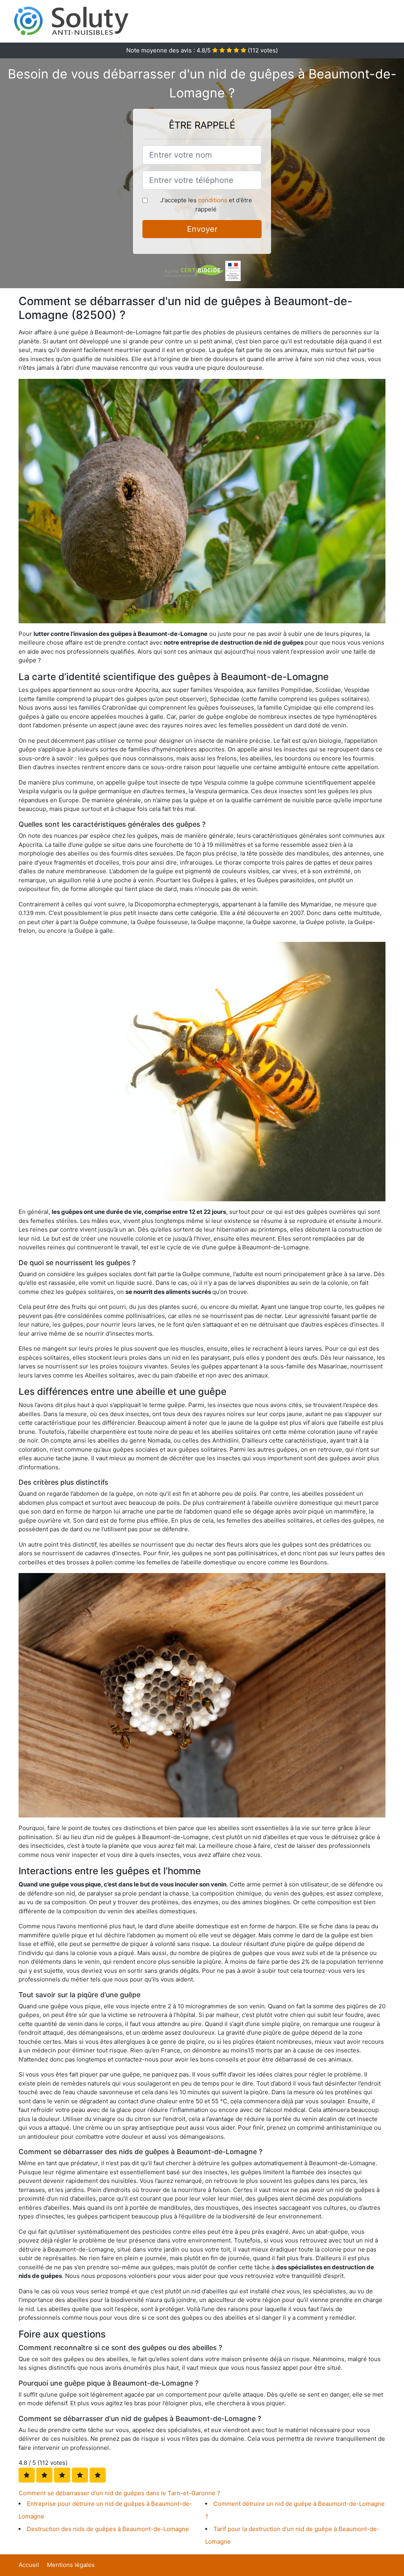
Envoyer (202, 229)
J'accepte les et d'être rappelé (206, 205)
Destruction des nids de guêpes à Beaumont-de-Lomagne (108, 2529)
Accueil (29, 2565)
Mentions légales (71, 2565)
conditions (213, 200)
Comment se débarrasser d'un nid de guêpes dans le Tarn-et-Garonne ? (119, 2493)
